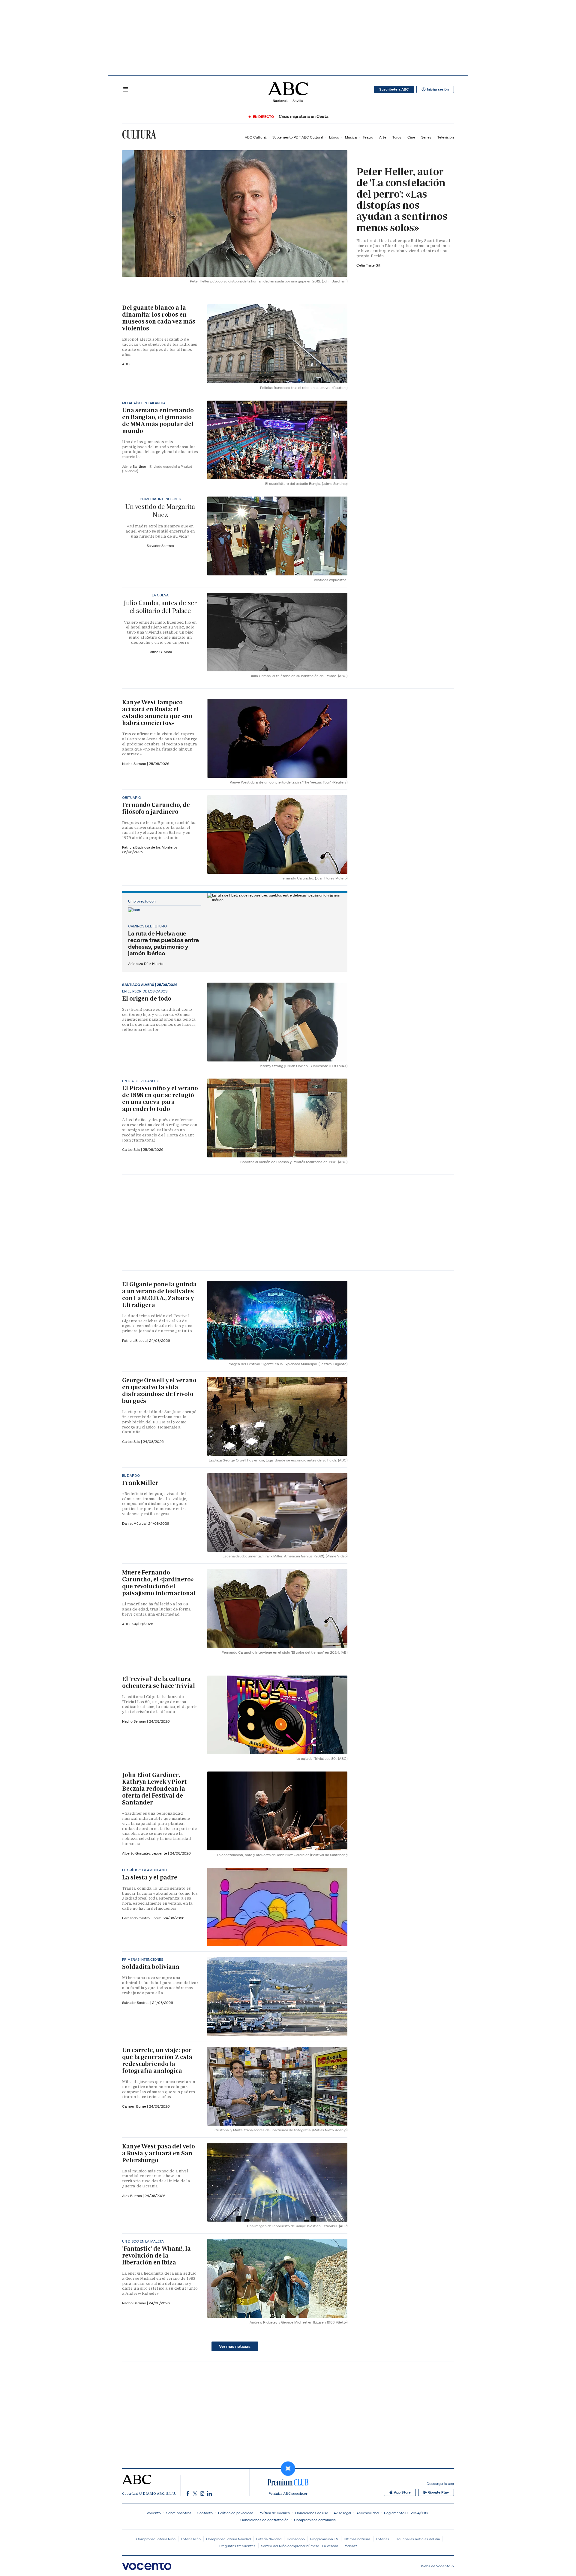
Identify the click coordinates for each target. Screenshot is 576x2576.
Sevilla (298, 101)
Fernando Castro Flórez (142, 1918)
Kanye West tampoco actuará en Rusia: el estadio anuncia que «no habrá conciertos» (157, 713)
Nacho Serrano (135, 764)
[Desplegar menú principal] (126, 89)
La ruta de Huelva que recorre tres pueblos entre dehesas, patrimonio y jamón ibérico (163, 943)
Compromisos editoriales (315, 2520)
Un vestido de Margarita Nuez (160, 510)
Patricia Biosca (135, 1340)
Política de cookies (274, 2513)
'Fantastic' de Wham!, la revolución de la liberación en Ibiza (156, 2255)
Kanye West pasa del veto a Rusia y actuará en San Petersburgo (159, 2153)
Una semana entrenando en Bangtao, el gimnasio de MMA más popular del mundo (158, 421)
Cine (411, 137)
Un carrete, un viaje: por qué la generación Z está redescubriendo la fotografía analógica (157, 2060)
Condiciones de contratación (264, 2520)
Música (351, 137)
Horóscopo (296, 2539)
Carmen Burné (135, 2106)
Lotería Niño (191, 2539)
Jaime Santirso (135, 466)
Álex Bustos (132, 2196)
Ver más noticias (235, 2346)
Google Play (438, 2492)
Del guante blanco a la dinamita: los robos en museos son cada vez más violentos (159, 318)
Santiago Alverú (139, 985)
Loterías (382, 2539)
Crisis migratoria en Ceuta (304, 116)
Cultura (139, 134)
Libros (334, 137)
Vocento (154, 2513)
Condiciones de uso (312, 2513)
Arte (383, 137)
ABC (126, 364)
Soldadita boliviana (151, 1967)
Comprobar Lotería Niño (156, 2539)
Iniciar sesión (438, 89)
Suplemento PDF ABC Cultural (298, 137)
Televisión (446, 137)
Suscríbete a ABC (394, 89)
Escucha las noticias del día (417, 2539)
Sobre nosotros (179, 2513)
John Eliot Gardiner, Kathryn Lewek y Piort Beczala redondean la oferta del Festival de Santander (154, 1789)
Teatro (368, 137)
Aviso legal (342, 2513)
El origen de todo (147, 998)
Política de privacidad (236, 2513)
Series (426, 137)
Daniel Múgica (134, 1523)
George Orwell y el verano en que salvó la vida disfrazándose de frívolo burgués (159, 1391)
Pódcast (350, 2546)
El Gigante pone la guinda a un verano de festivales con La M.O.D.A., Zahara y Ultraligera (159, 1295)
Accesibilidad (367, 2513)
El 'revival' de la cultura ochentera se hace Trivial (159, 1682)
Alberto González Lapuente (145, 1853)
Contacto (205, 2513)
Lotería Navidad (269, 2539)
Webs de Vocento (436, 2566)
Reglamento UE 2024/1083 (407, 2513)
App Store (402, 2492)
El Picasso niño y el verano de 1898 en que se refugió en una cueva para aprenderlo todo (160, 1098)
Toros (397, 137)
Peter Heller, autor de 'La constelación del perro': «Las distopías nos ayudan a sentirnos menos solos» (402, 200)
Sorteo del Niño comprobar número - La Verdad (300, 2546)
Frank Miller (140, 1483)
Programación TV (324, 2539)
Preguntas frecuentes (237, 2546)
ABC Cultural (256, 137)
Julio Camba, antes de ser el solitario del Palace (160, 607)
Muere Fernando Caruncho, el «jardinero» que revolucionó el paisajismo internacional (159, 1583)
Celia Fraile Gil (368, 265)
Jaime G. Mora (160, 652)
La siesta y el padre (150, 1877)
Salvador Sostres (160, 546)
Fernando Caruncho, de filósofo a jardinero (156, 808)
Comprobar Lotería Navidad (228, 2539)
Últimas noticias (357, 2539)
